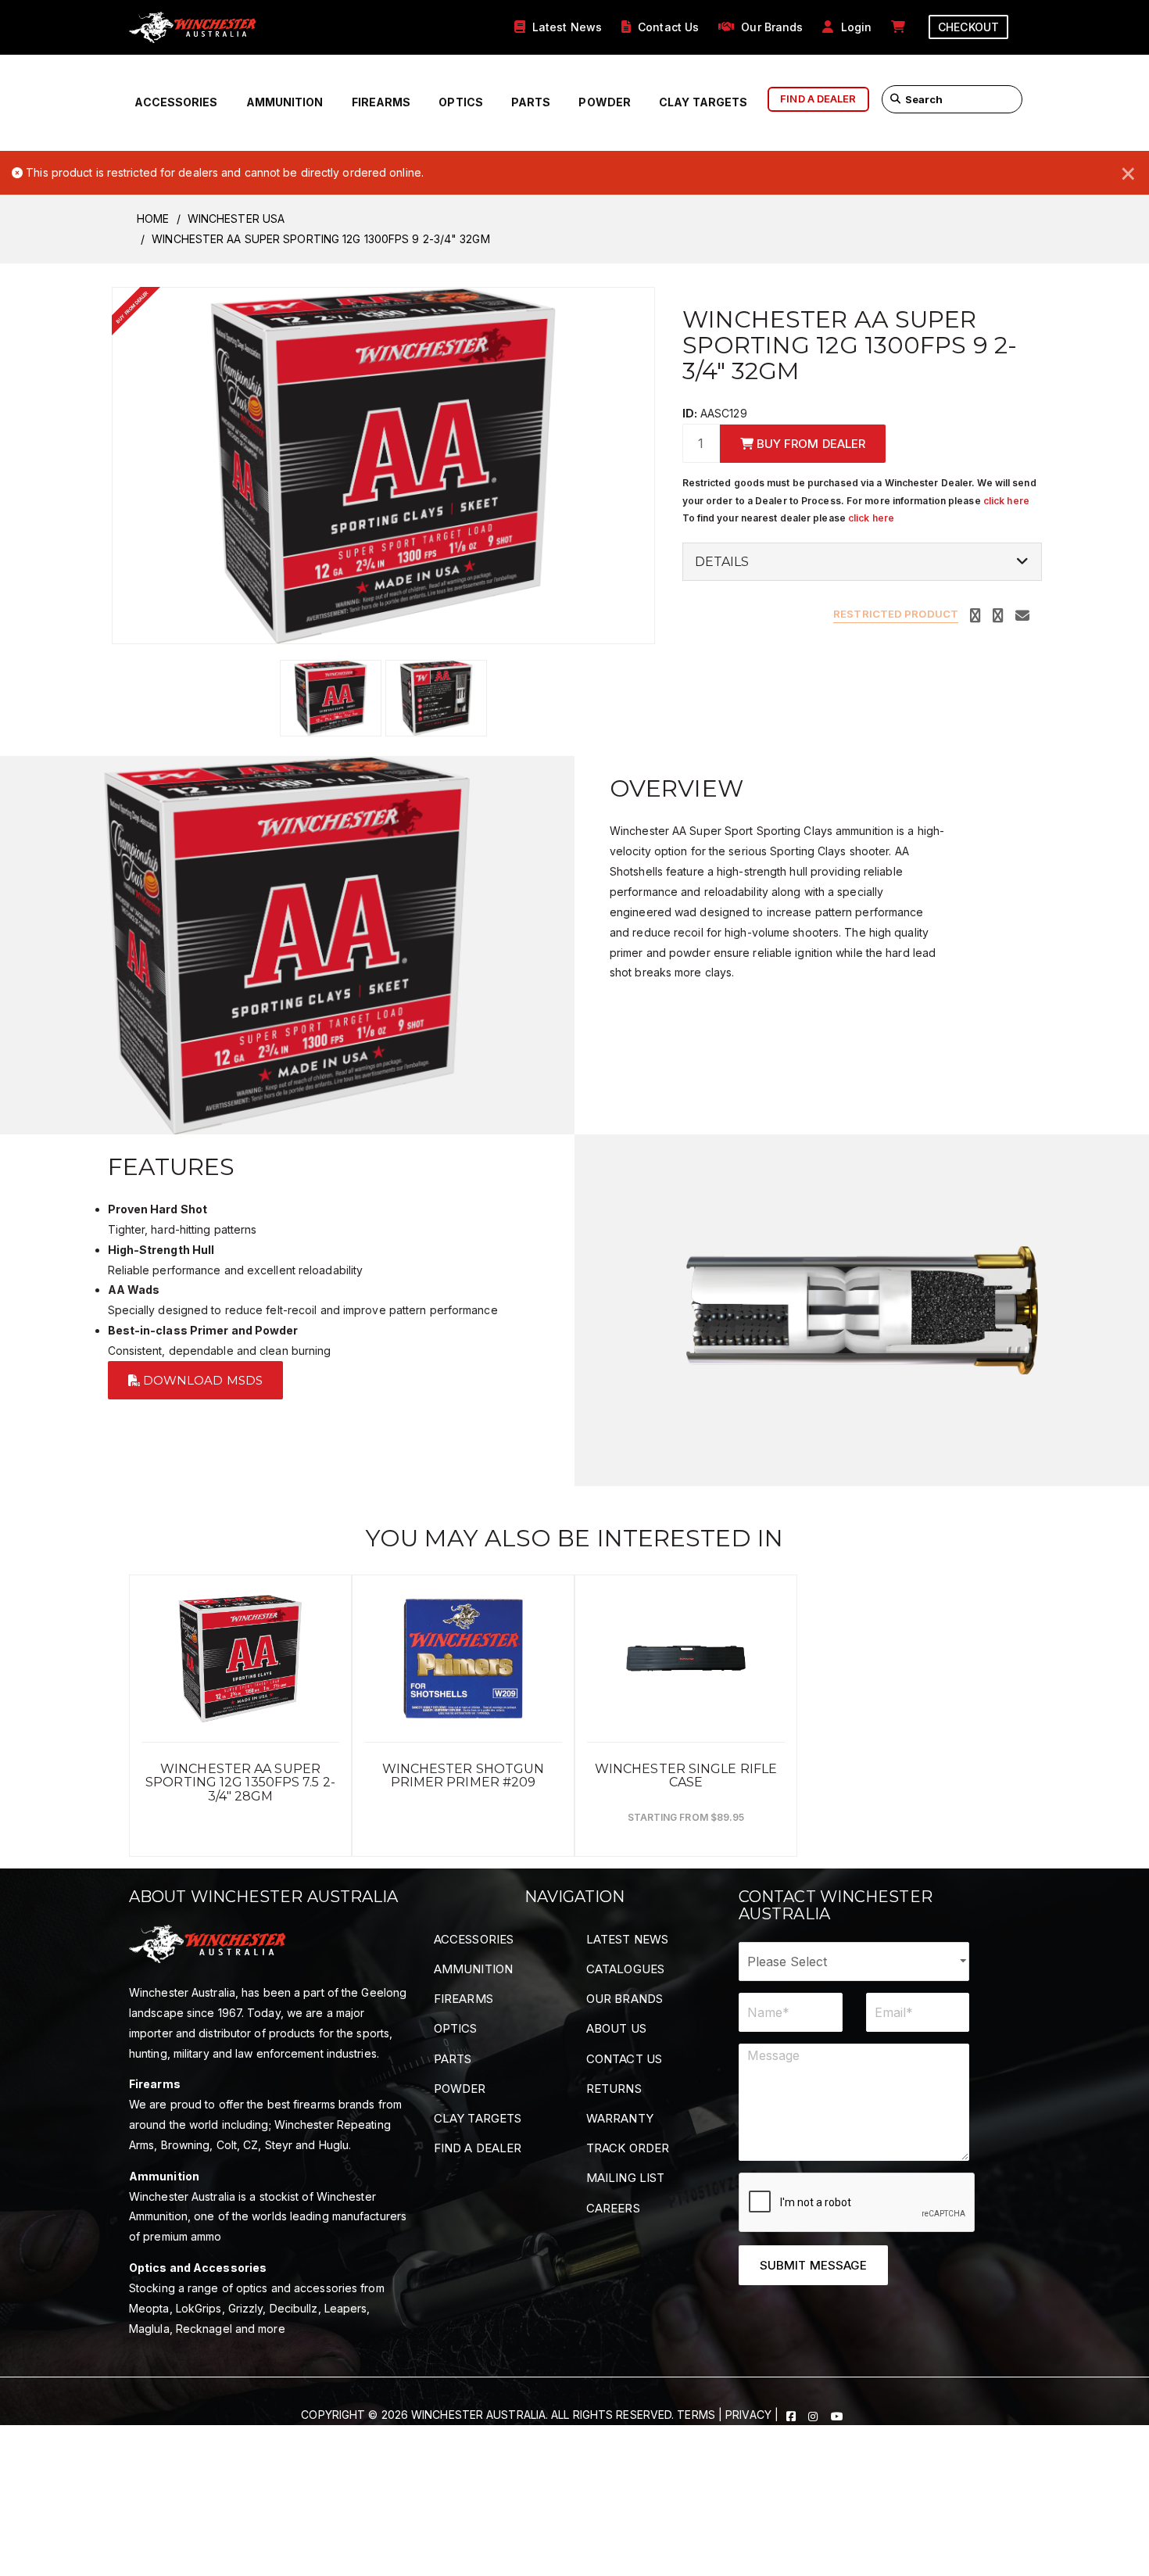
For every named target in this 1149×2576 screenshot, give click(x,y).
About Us (616, 2028)
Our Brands (625, 1999)
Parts (531, 102)
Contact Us (624, 2059)
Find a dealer (818, 99)
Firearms (381, 102)
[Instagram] (814, 2415)
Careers (613, 2208)
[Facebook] (793, 2415)
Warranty (620, 2118)
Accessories (176, 102)
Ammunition (285, 102)
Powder (605, 102)
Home (153, 219)
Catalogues (625, 1969)
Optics (461, 102)
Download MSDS (201, 1380)
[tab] (862, 562)
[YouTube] (837, 2415)
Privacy (748, 2415)
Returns (614, 2089)
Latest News (627, 1939)
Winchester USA (236, 219)
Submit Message (813, 2265)
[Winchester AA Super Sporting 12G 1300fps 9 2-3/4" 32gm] (383, 464)
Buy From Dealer (810, 444)
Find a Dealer (478, 2148)
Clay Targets (703, 102)
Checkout (968, 27)
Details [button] (722, 562)
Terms (696, 2415)
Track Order (628, 2148)
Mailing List (625, 2178)
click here (1006, 501)
